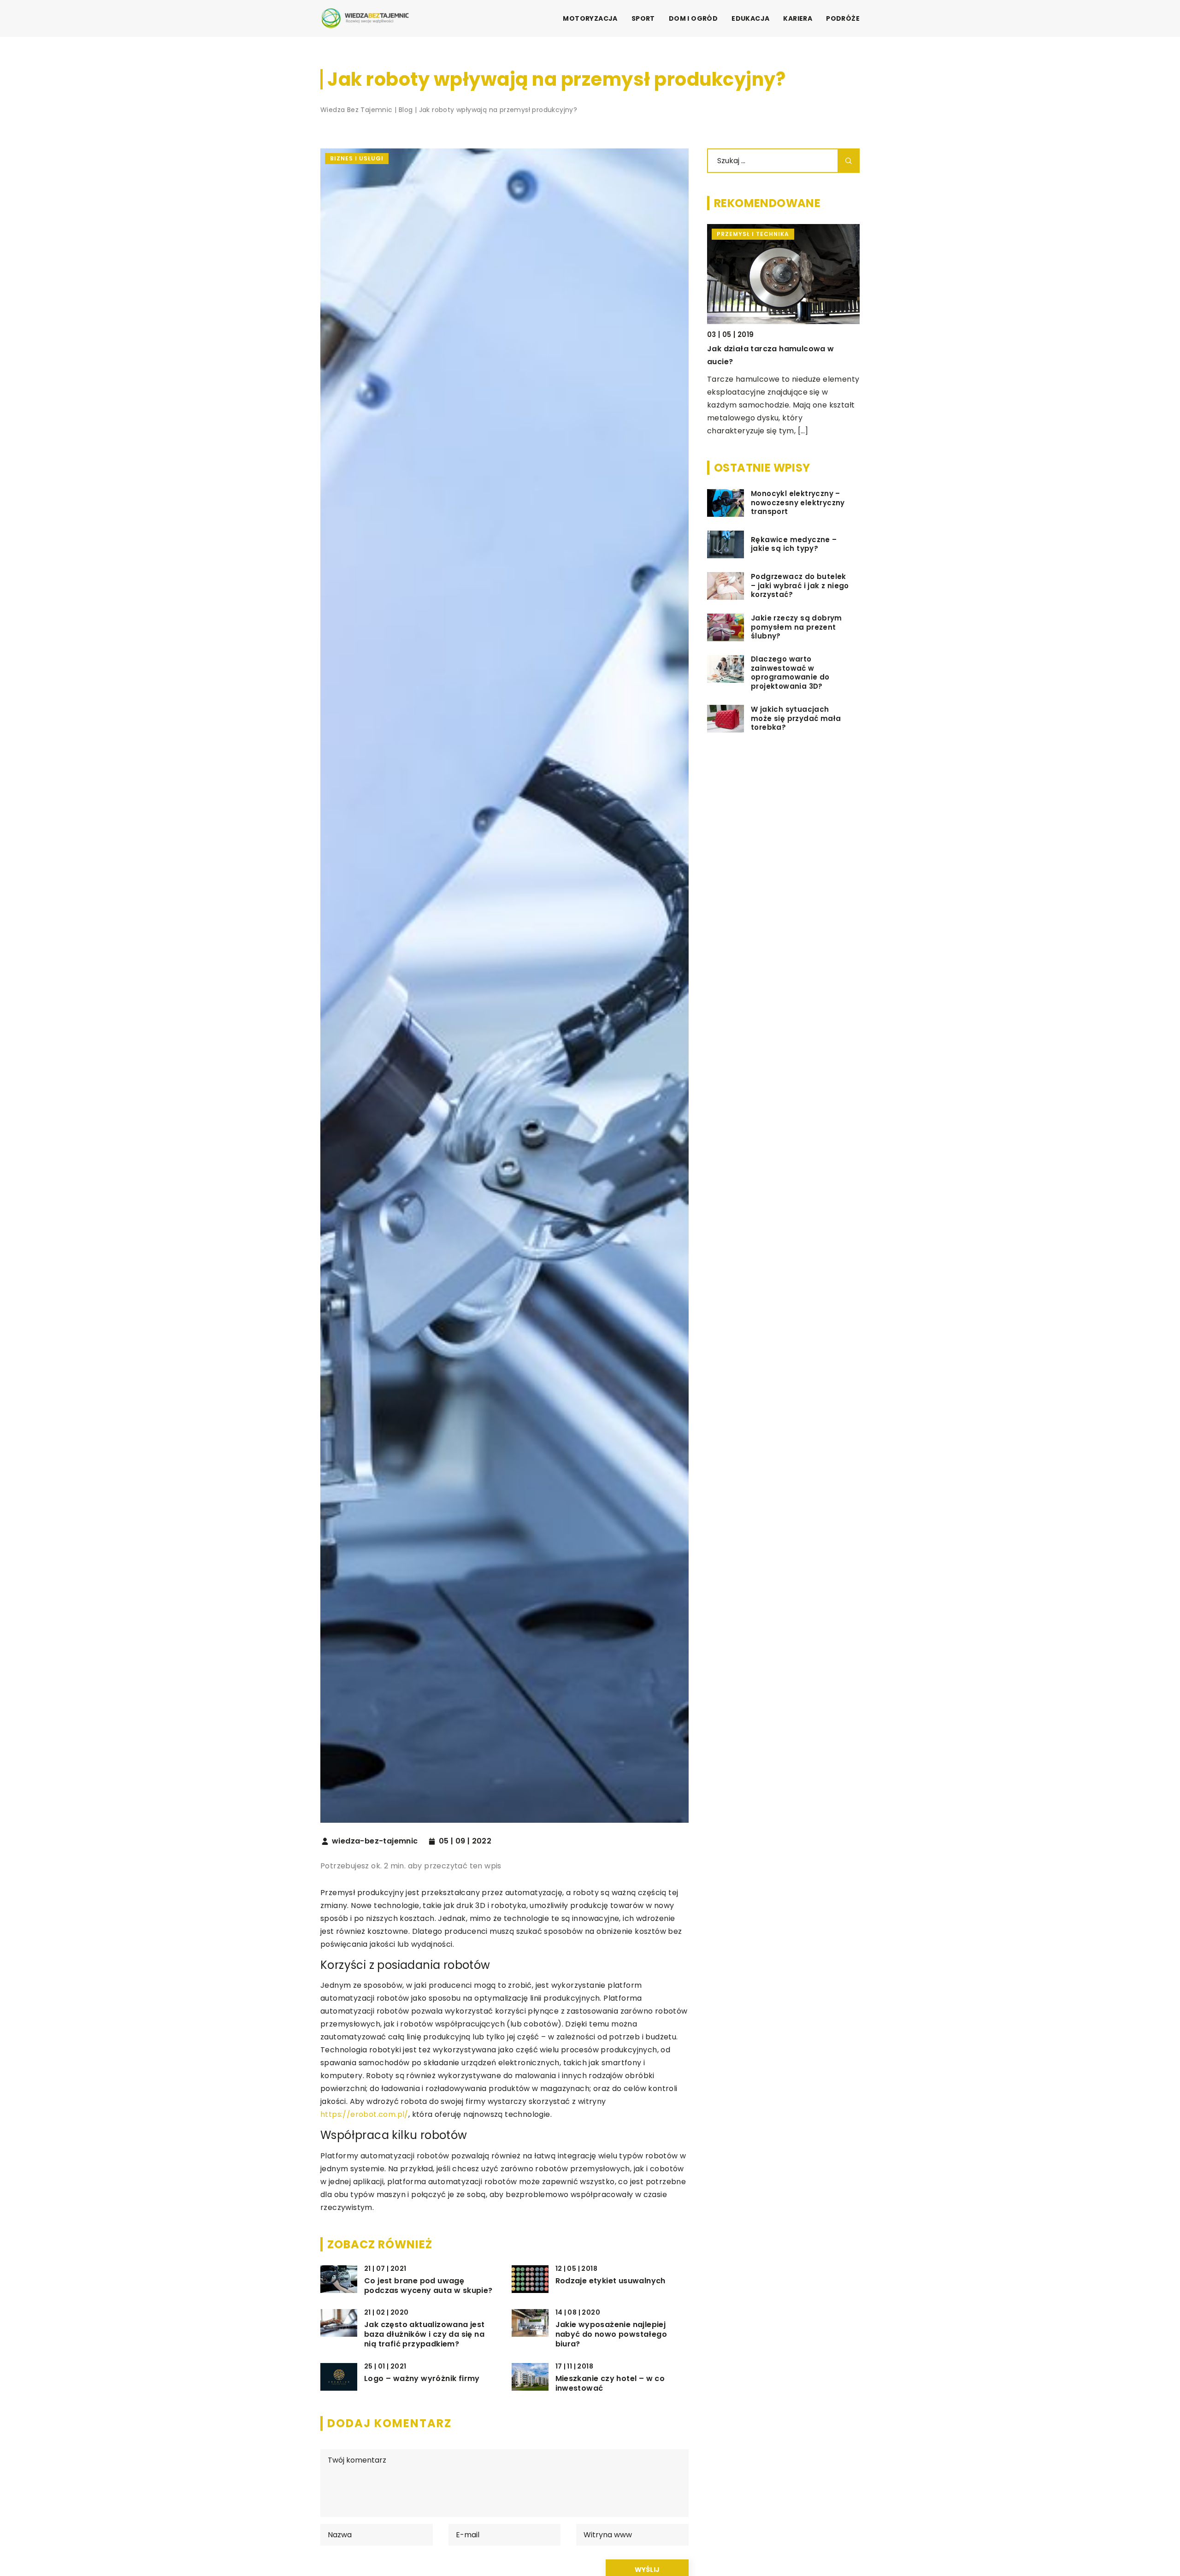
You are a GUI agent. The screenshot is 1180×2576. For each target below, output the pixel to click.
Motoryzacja (590, 18)
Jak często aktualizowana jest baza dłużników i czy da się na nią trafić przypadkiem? (425, 2334)
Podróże (843, 18)
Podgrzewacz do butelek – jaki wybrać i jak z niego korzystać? (800, 586)
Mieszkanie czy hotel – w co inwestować (610, 2384)
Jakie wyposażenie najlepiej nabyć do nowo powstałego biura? (611, 2334)
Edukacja (750, 18)
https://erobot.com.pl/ (364, 2114)
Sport (643, 18)
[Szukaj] (849, 161)
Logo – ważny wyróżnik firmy (422, 2379)
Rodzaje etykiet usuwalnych (611, 2281)
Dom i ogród (693, 18)
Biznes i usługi (357, 158)
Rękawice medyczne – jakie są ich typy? (794, 544)
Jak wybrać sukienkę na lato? (766, 349)
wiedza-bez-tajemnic (375, 1841)
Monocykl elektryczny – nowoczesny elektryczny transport (798, 503)
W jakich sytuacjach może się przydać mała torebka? (796, 718)
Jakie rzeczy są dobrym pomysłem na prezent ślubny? (796, 627)
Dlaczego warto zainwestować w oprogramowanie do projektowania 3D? (790, 673)
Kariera (798, 18)
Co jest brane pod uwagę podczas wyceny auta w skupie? (428, 2286)
